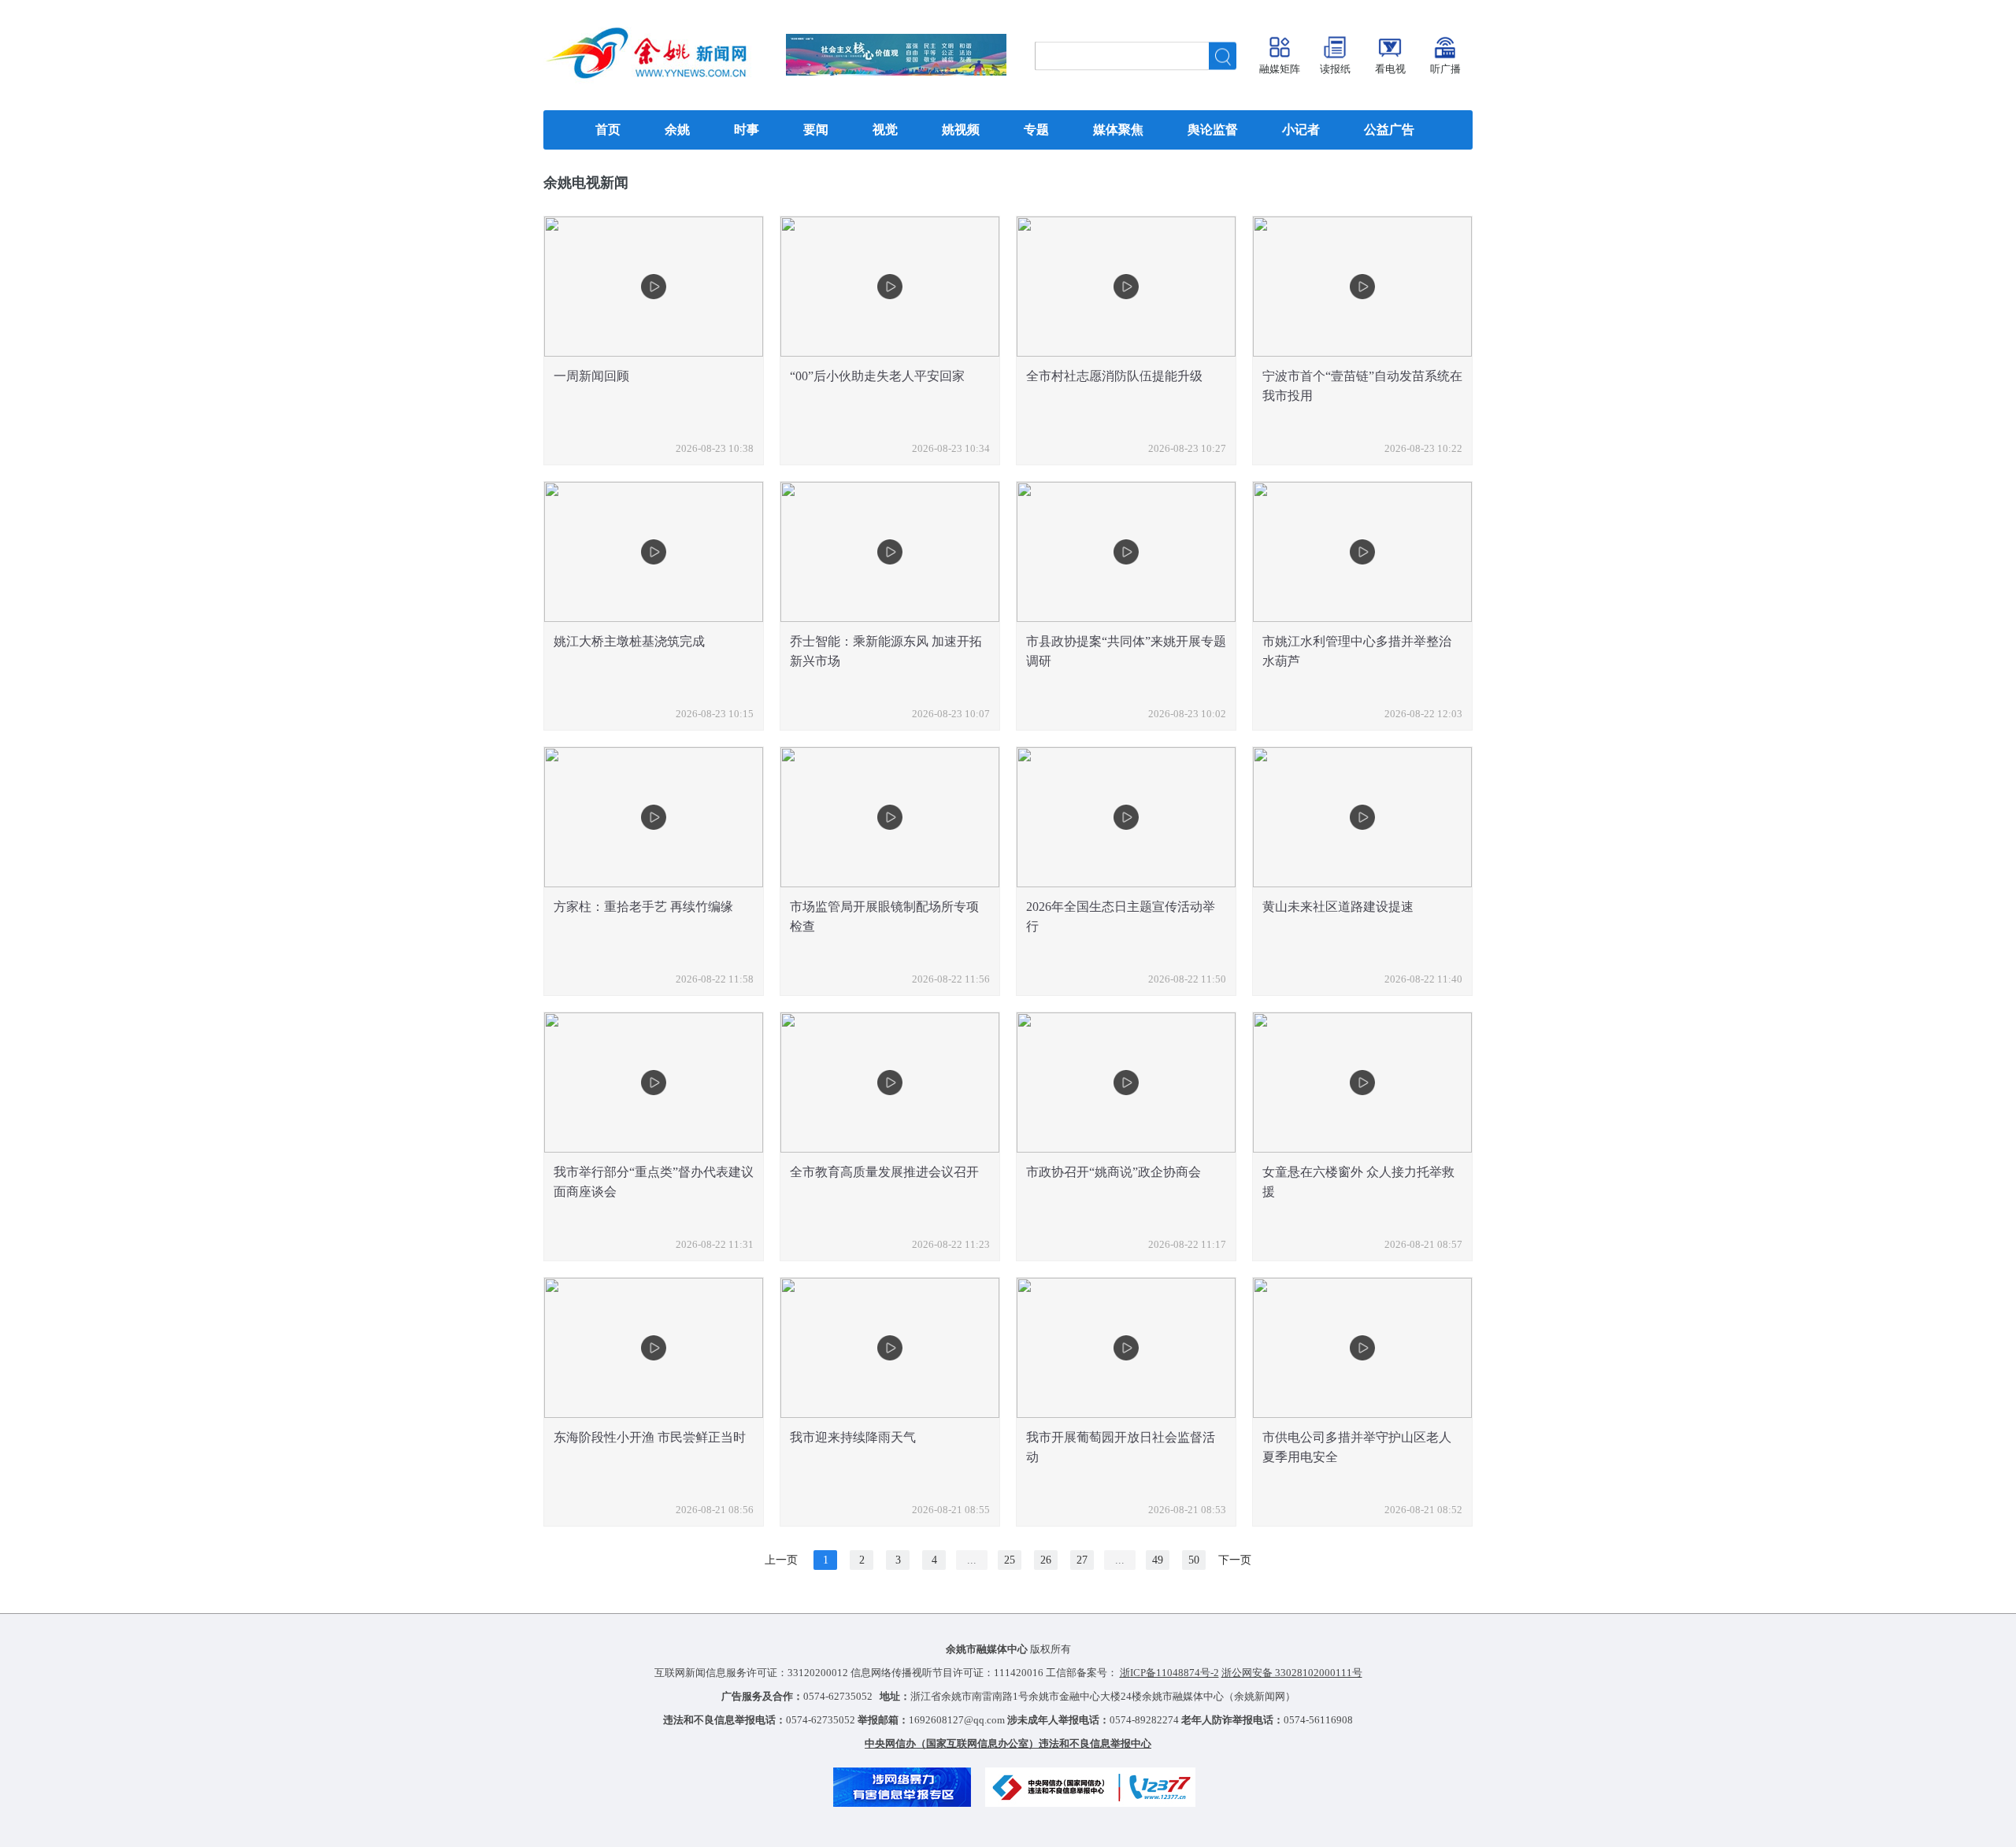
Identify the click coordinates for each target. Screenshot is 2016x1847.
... (972, 1560)
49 (1158, 1560)
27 (1082, 1560)
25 (1010, 1560)
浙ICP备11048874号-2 (1169, 1673)
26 (1046, 1560)
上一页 (781, 1560)
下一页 (1235, 1560)
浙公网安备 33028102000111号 (1292, 1673)
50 (1194, 1560)
